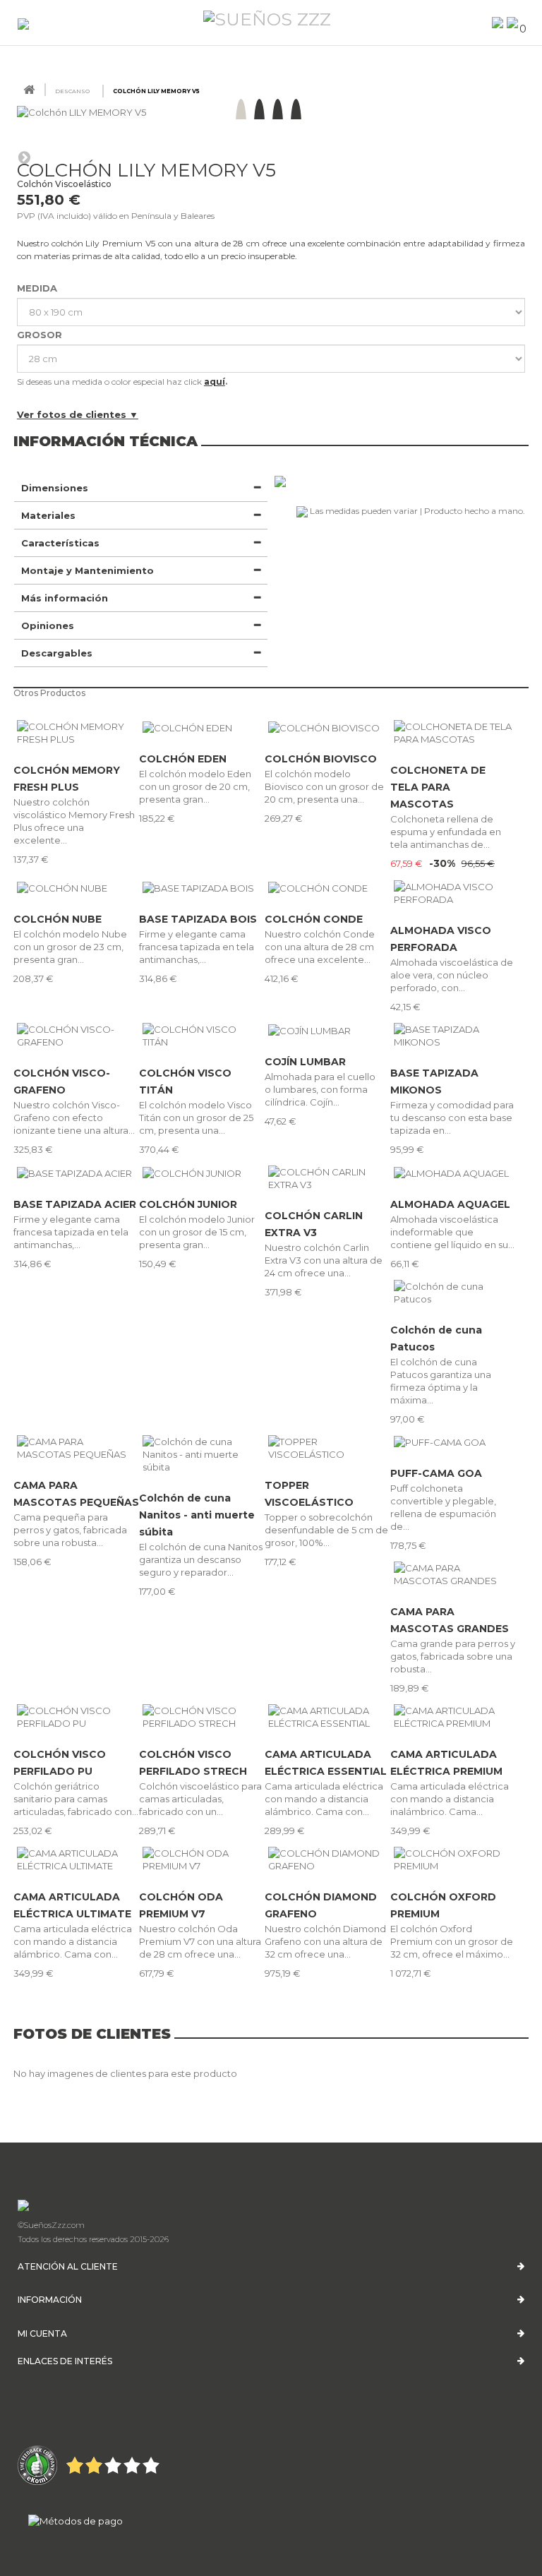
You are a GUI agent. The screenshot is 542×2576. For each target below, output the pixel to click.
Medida (38, 288)
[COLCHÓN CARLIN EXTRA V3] (327, 1178)
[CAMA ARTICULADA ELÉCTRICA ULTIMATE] (76, 1859)
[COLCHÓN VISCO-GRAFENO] (76, 1036)
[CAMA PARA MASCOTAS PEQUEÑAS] (76, 1448)
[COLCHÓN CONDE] (327, 887)
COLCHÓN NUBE (58, 919)
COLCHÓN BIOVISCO (321, 759)
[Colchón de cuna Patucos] (453, 1293)
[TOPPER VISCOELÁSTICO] (327, 1448)
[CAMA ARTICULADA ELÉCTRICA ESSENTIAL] (327, 1717)
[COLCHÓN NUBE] (76, 887)
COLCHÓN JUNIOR (188, 1204)
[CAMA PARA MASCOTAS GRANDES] (453, 1574)
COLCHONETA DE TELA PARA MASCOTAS (438, 787)
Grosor (41, 335)
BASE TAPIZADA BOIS (198, 919)
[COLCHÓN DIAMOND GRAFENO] (327, 1859)
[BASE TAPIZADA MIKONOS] (453, 1036)
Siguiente (24, 157)
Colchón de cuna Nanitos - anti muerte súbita (197, 1515)
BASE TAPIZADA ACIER (75, 1204)
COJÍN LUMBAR (305, 1062)
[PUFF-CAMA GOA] (453, 1442)
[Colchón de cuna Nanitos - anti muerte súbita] (202, 1454)
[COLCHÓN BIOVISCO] (327, 727)
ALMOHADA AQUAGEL (450, 1204)
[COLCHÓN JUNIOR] (202, 1173)
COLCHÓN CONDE (314, 919)
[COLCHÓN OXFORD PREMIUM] (453, 1859)
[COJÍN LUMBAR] (327, 1030)
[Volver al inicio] (29, 90)
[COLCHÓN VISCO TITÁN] (202, 1036)
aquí (215, 382)
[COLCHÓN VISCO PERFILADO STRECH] (202, 1717)
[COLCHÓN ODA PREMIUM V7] (202, 1859)
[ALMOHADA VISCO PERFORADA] (453, 893)
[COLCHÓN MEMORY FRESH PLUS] (76, 733)
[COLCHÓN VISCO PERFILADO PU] (76, 1717)
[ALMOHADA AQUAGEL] (453, 1173)
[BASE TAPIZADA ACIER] (76, 1173)
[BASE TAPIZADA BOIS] (202, 887)
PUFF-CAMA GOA (436, 1473)
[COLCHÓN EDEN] (202, 727)
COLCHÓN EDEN (183, 759)
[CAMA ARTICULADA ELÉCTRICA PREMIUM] (453, 1717)
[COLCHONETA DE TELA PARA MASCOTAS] (453, 733)
